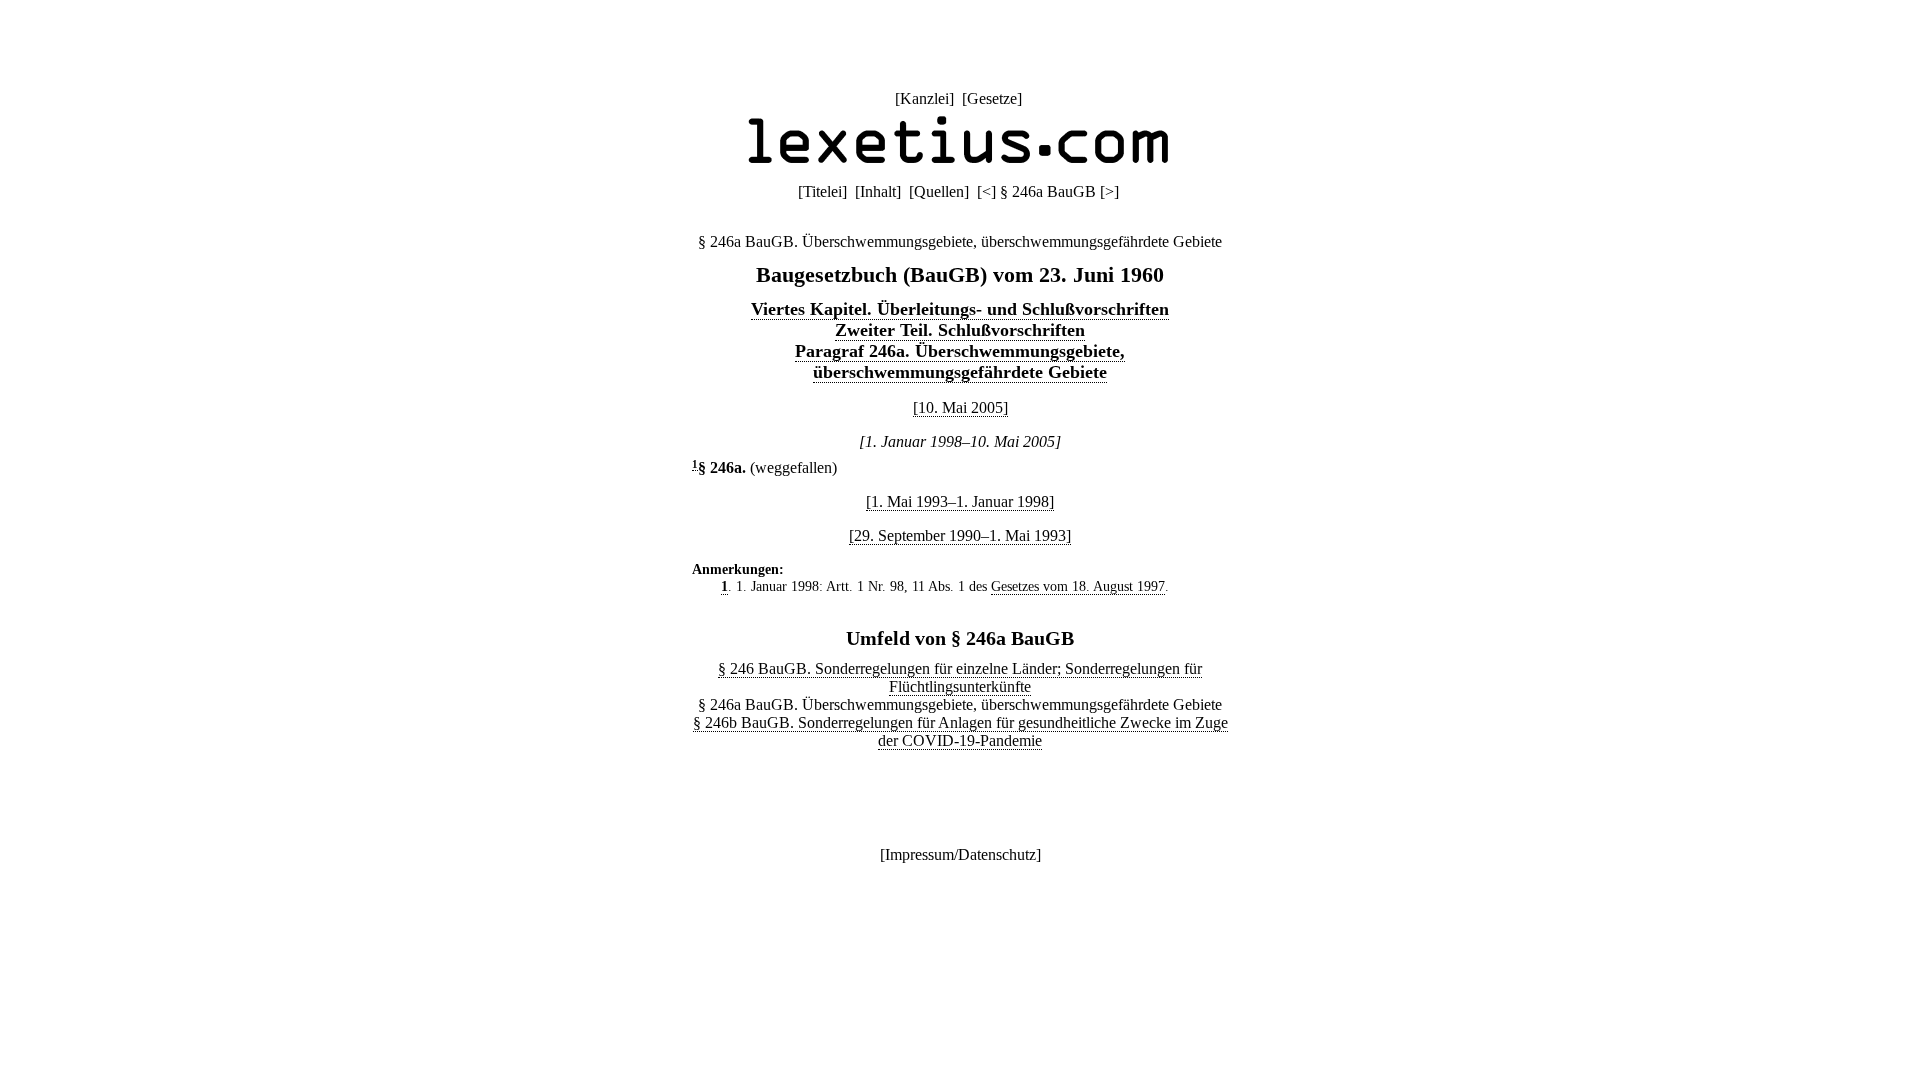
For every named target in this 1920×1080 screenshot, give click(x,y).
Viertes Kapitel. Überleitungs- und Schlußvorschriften (960, 309)
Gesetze (992, 98)
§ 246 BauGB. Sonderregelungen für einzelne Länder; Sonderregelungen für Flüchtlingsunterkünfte (960, 677)
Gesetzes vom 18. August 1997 (1078, 586)
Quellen (939, 191)
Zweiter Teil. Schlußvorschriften (960, 330)
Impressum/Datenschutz (960, 854)
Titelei (822, 191)
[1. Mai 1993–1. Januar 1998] (960, 501)
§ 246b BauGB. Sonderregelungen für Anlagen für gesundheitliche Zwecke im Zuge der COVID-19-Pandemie (960, 731)
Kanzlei (924, 98)
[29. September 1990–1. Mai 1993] (960, 535)
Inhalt (878, 191)
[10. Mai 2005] (960, 407)
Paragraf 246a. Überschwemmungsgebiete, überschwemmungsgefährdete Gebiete (960, 361)
